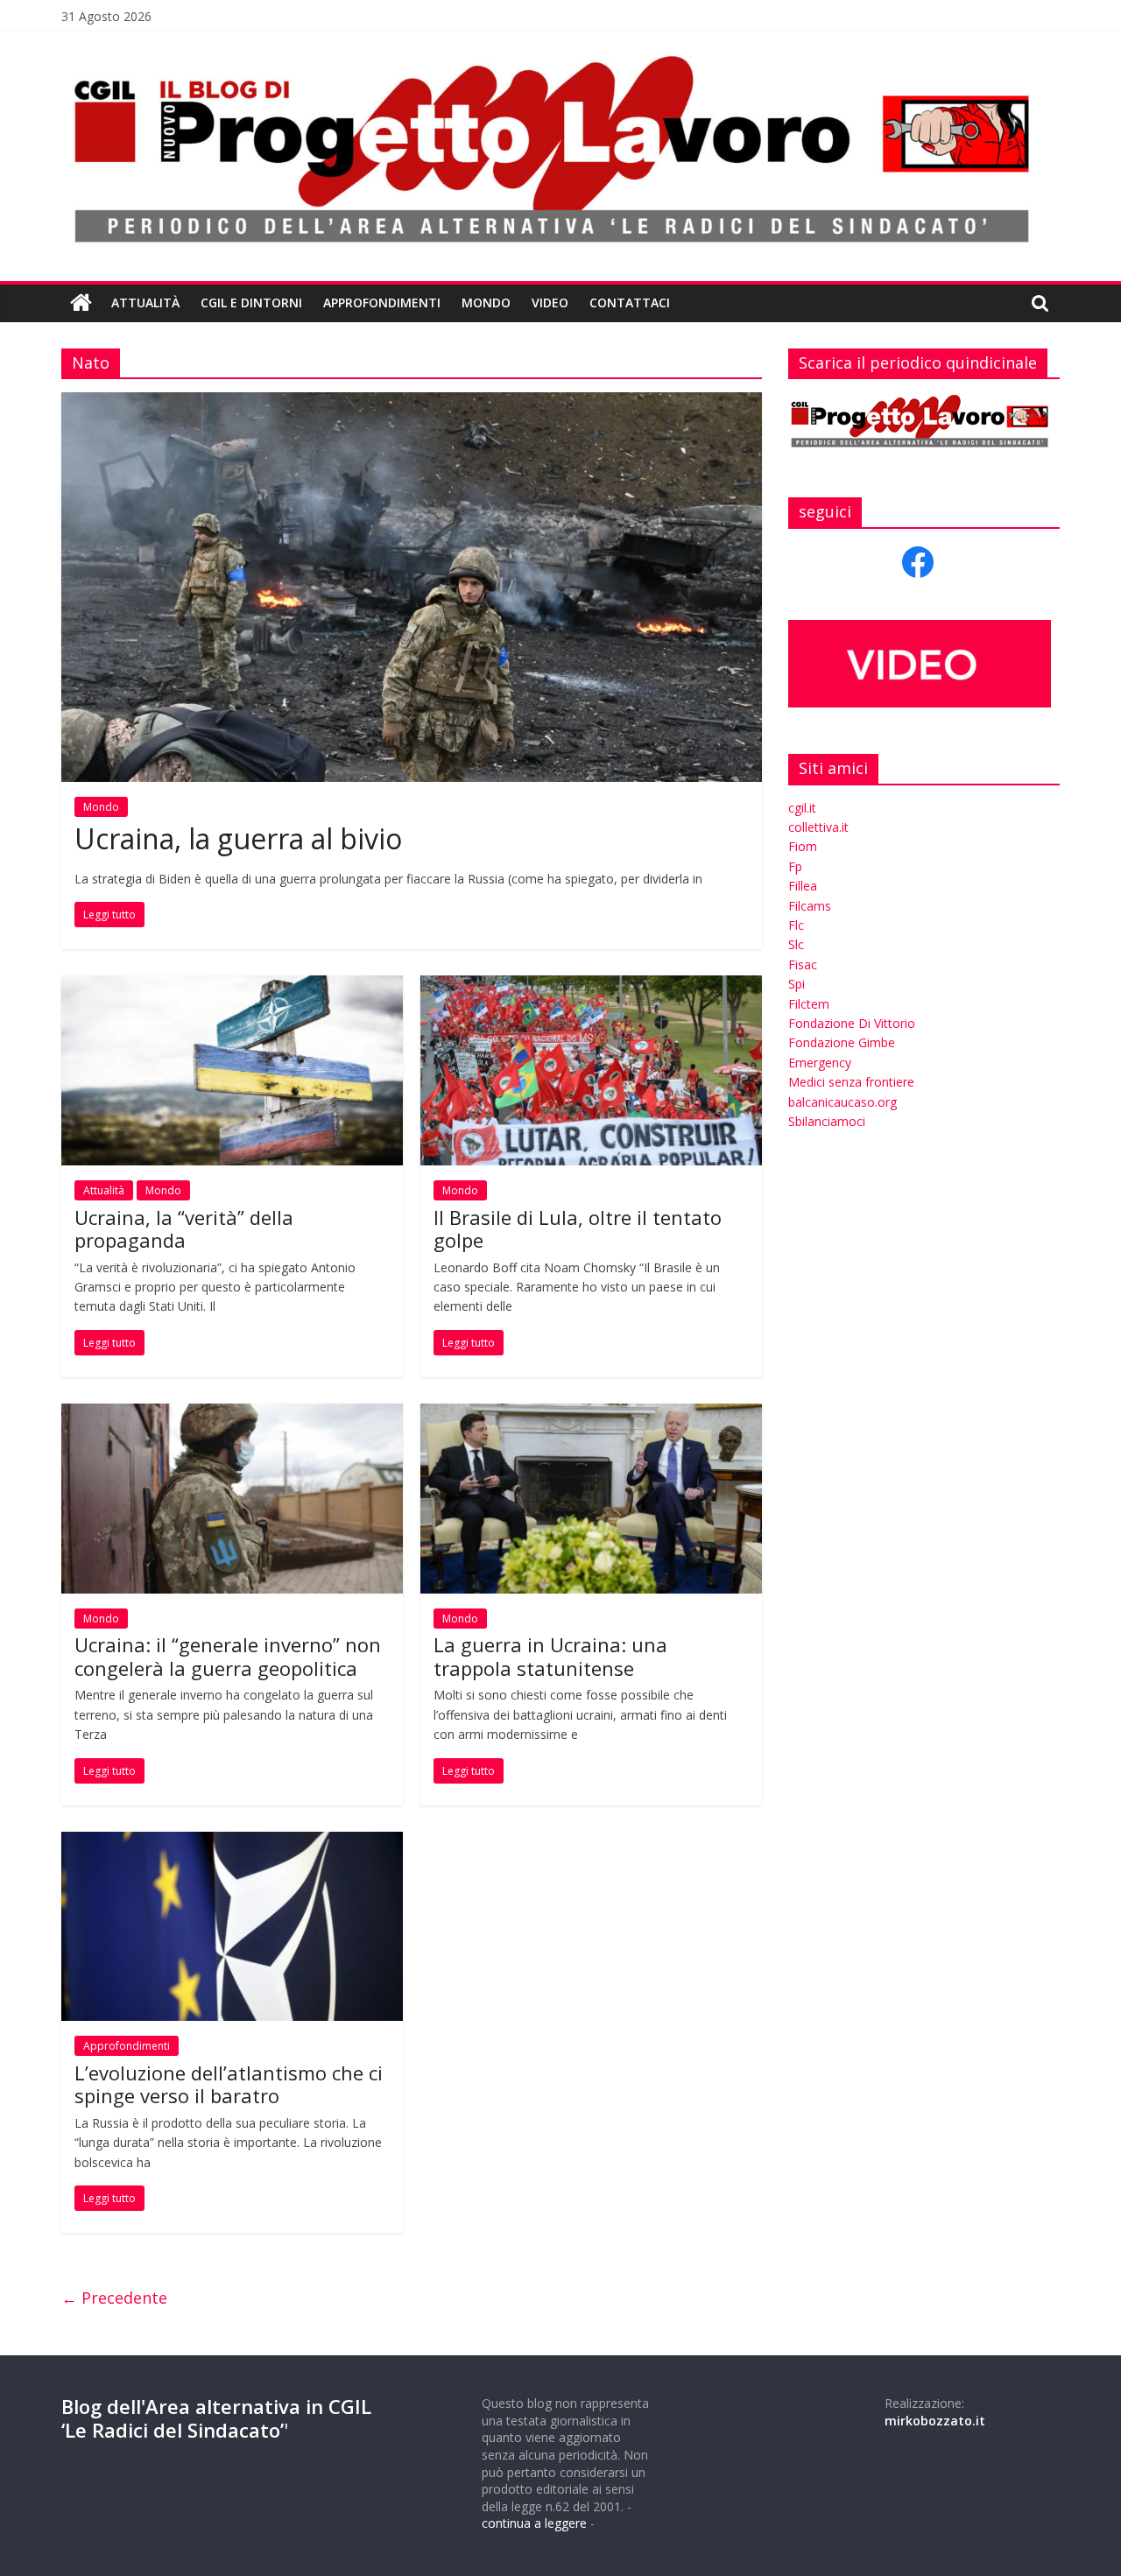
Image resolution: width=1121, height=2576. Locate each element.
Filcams (810, 906)
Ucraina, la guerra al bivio (238, 838)
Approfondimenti (382, 303)
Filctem (809, 1004)
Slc (796, 944)
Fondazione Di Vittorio (852, 1023)
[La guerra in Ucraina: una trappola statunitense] (591, 1414)
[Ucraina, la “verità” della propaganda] (232, 986)
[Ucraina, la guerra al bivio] (412, 403)
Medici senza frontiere (851, 1082)
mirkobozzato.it (935, 2421)
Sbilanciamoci (827, 1121)
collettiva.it (818, 827)
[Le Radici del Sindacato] (81, 303)
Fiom (803, 846)
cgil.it (802, 808)
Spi (797, 984)
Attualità (145, 303)
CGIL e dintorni (251, 303)
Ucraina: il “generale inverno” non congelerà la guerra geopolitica (228, 1656)
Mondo (486, 303)
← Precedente (114, 2298)
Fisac (803, 964)
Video (550, 303)
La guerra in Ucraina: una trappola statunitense (550, 1656)
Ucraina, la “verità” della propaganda (184, 1228)
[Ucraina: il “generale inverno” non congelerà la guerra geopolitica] (232, 1414)
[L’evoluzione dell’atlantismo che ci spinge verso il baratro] (232, 1842)
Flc (796, 925)
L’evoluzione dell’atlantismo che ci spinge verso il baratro (229, 2084)
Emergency (820, 1063)
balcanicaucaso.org (843, 1102)
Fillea (803, 886)
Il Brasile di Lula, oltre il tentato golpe (578, 1228)
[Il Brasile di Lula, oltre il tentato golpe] (591, 986)
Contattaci (630, 303)
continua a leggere (534, 2523)
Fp (795, 866)
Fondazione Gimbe (842, 1042)
